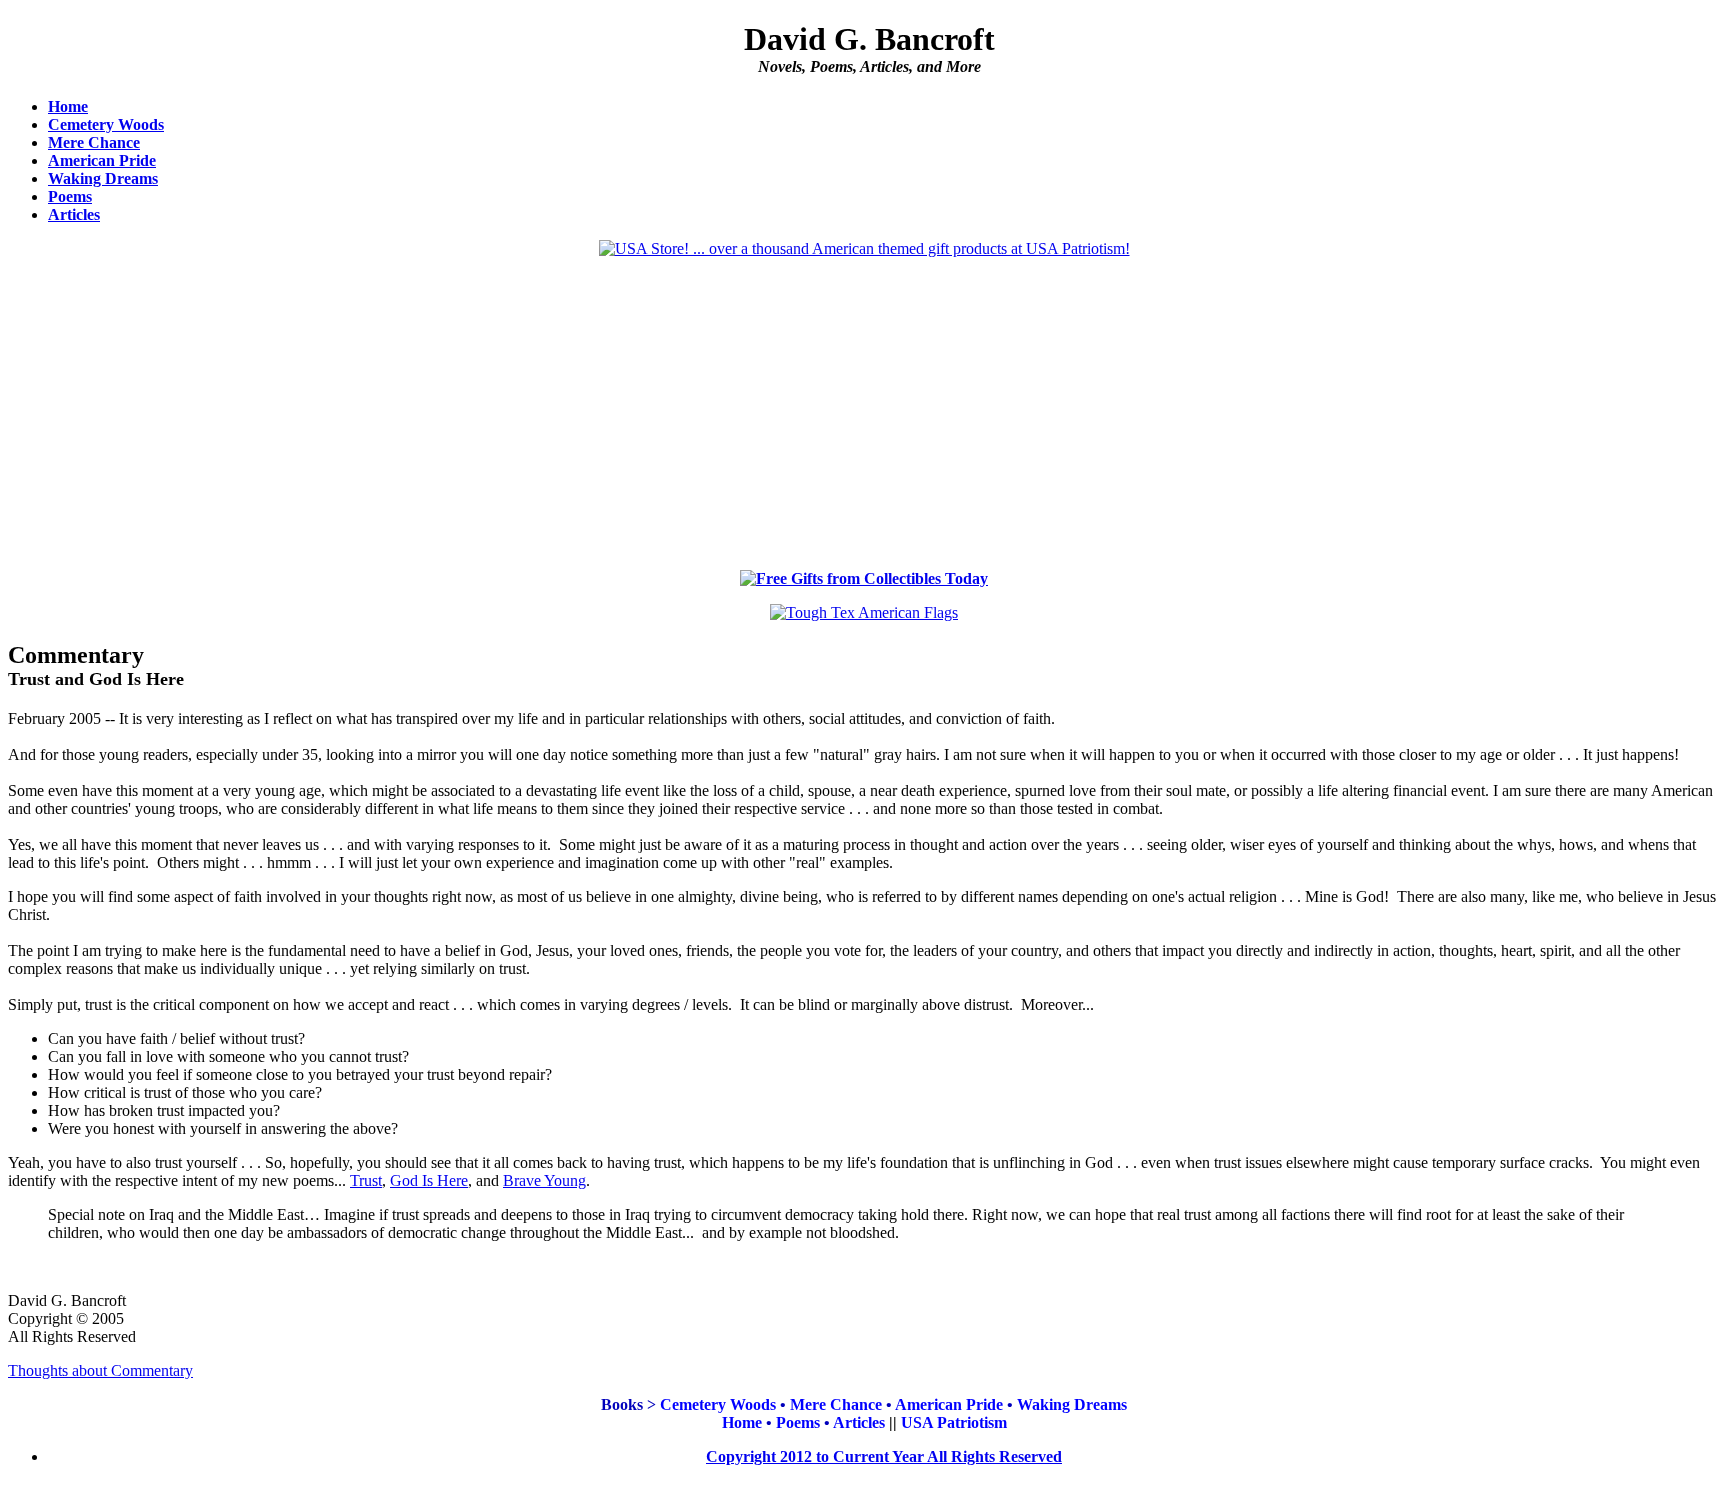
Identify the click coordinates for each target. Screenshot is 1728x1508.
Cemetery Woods (106, 124)
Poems (70, 196)
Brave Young (544, 1180)
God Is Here (429, 1180)
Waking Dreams (103, 178)
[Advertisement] (864, 414)
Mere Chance (94, 142)
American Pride (102, 160)
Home (68, 106)
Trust (366, 1180)
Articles (74, 214)
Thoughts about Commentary (100, 1370)
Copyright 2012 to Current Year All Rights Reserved (884, 1456)
